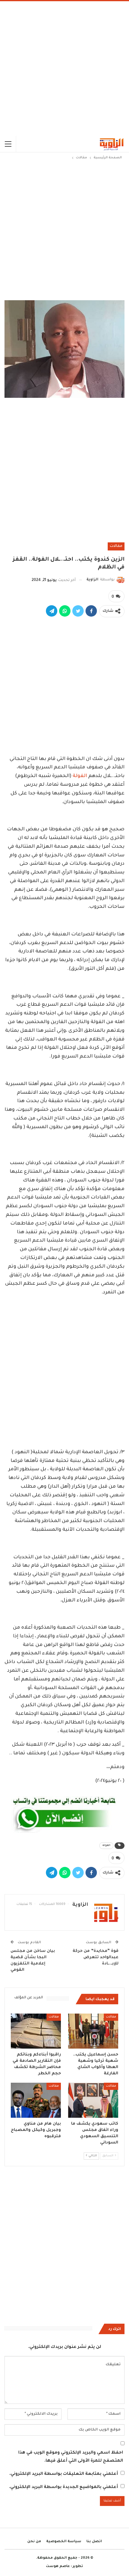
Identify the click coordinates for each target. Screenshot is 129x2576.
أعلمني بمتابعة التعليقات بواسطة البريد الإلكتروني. (64, 2474)
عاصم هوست (58, 2567)
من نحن (34, 2542)
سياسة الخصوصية (64, 2542)
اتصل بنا (94, 2542)
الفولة (80, 776)
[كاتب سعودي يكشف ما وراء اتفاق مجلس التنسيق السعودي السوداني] (93, 2100)
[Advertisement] (64, 69)
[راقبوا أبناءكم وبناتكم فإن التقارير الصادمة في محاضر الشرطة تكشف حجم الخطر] (36, 2031)
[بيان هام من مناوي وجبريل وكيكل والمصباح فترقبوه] (36, 2100)
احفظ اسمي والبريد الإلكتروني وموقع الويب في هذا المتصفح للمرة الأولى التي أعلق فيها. (71, 2457)
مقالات (116, 546)
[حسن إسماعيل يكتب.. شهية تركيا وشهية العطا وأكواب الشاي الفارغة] (93, 2031)
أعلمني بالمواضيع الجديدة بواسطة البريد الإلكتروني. (63, 2487)
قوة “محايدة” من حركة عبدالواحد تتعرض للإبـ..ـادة (96, 1957)
